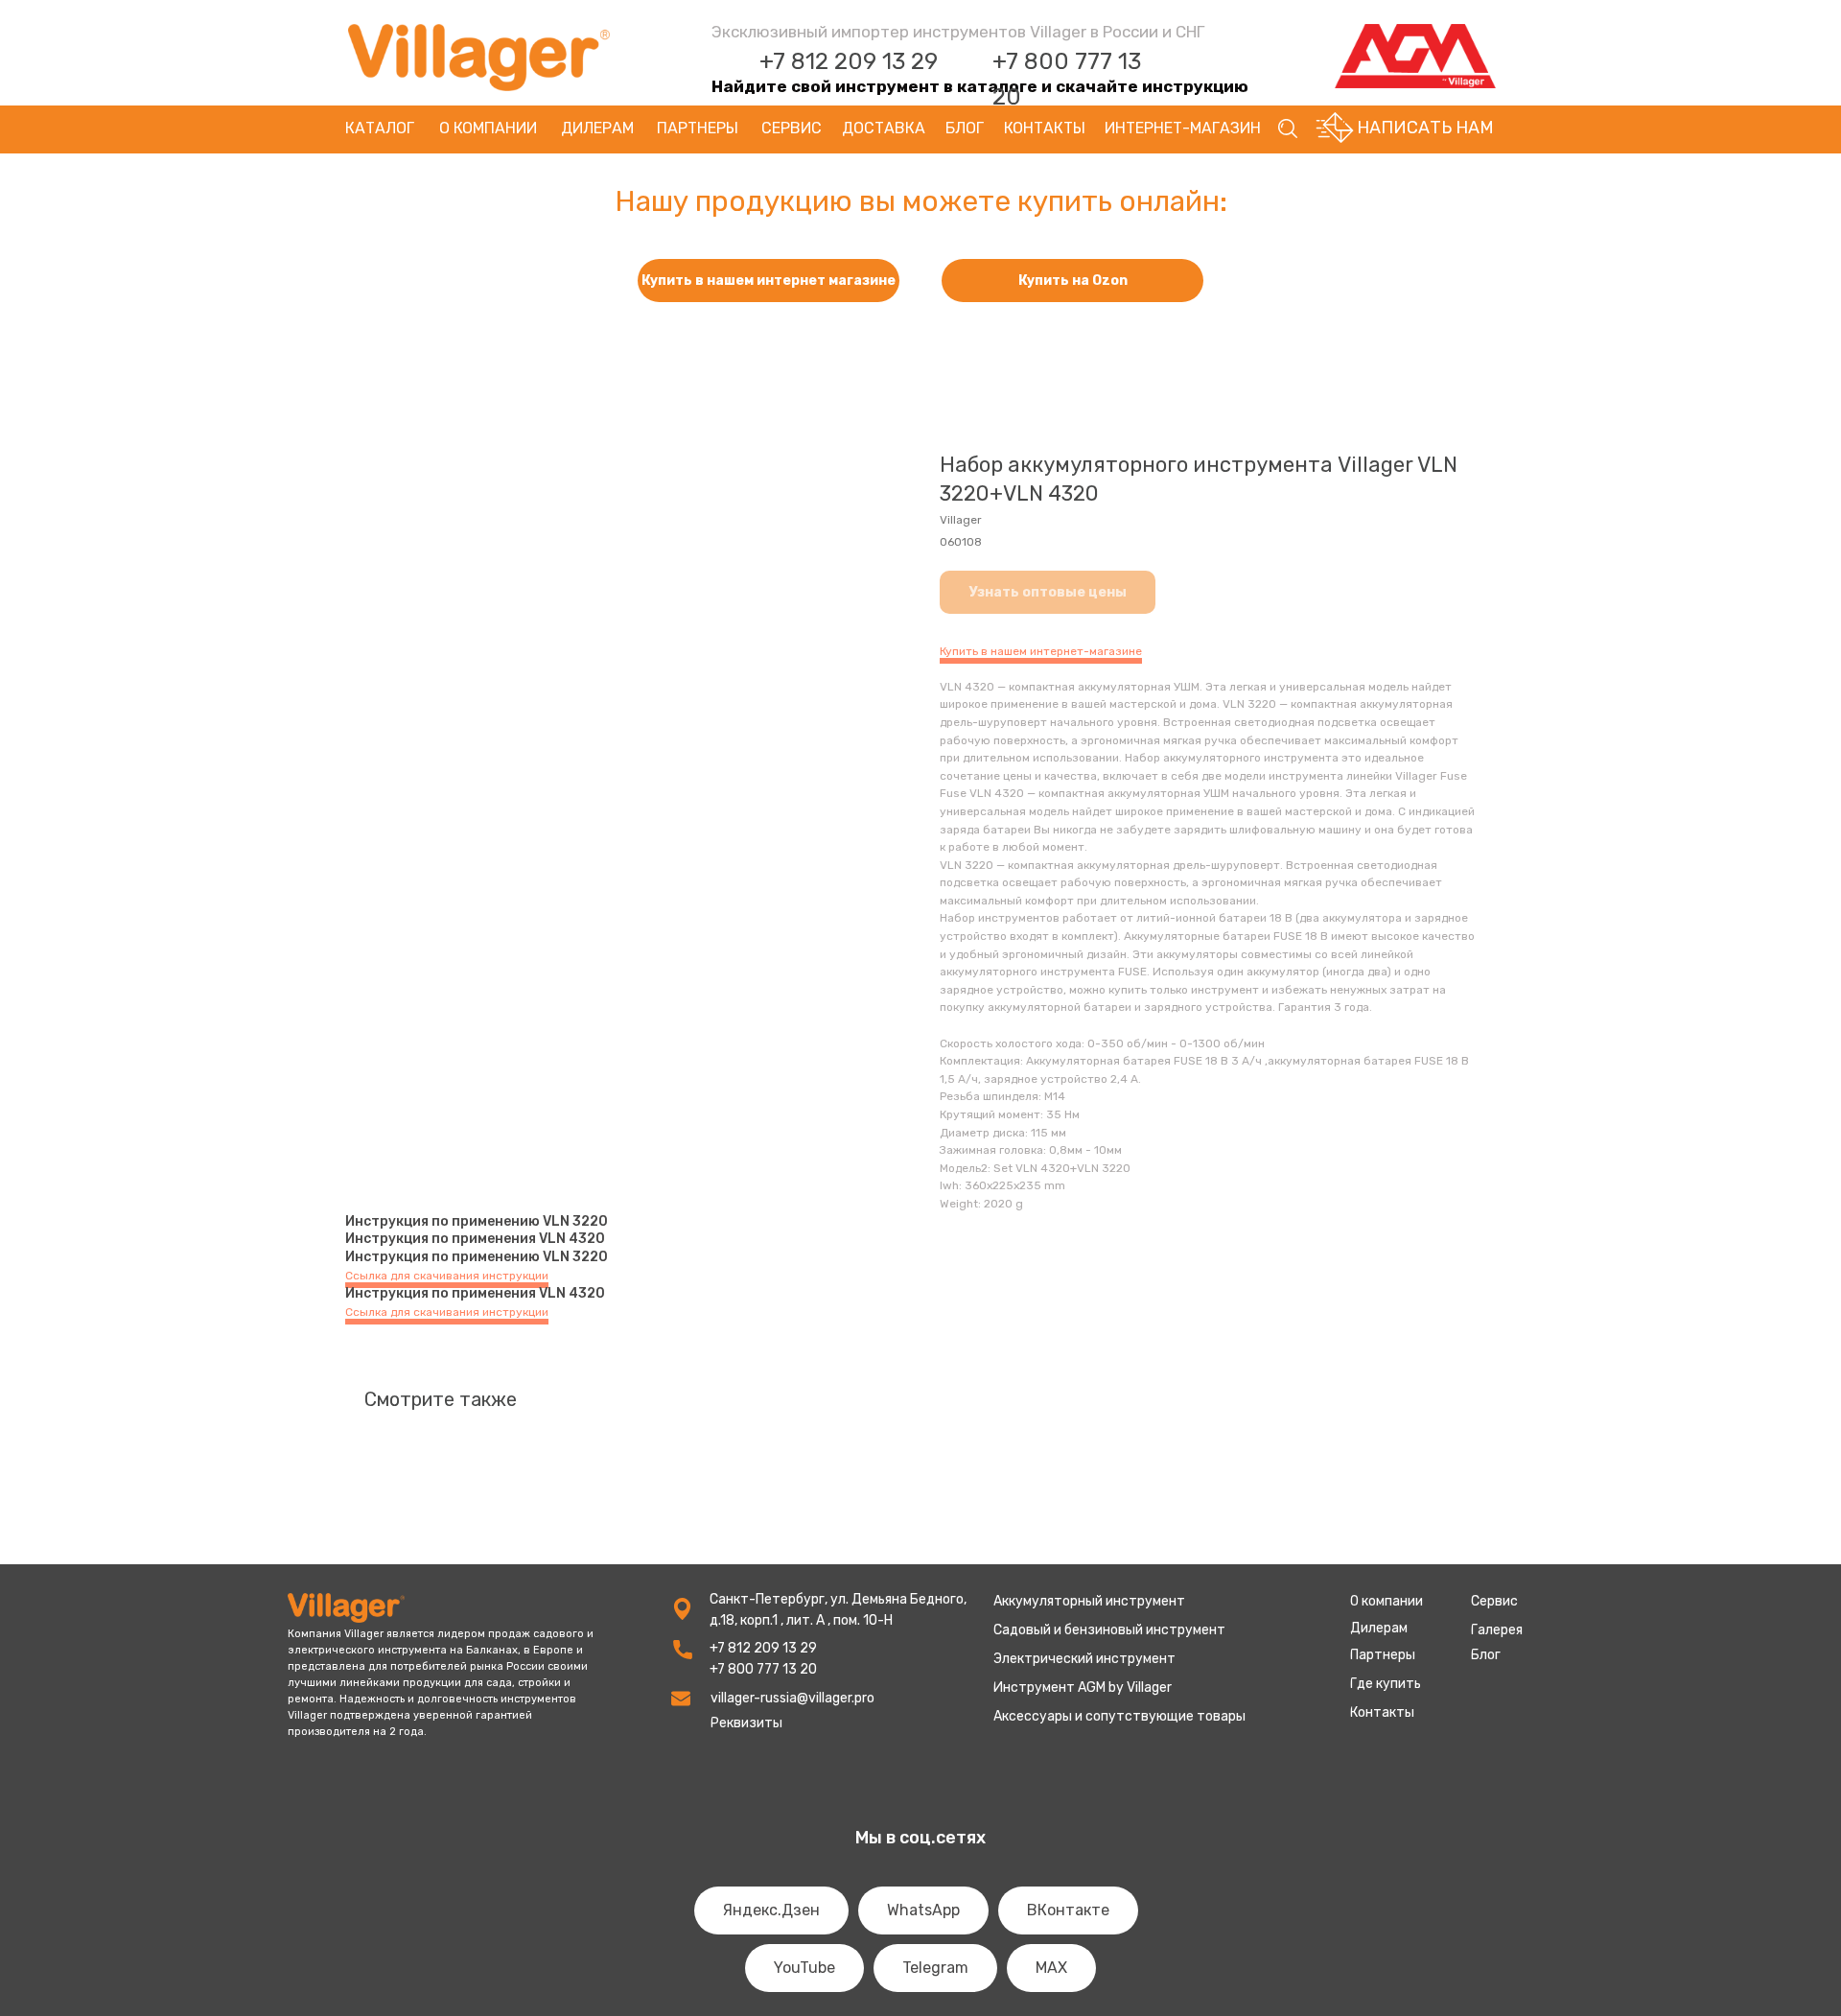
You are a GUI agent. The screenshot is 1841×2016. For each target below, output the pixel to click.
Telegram (935, 1968)
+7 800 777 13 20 (763, 1669)
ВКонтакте (1068, 1910)
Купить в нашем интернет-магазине (1041, 651)
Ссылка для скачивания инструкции (447, 1276)
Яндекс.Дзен (771, 1910)
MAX (1051, 1968)
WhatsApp (923, 1910)
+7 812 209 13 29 (849, 61)
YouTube (804, 1968)
